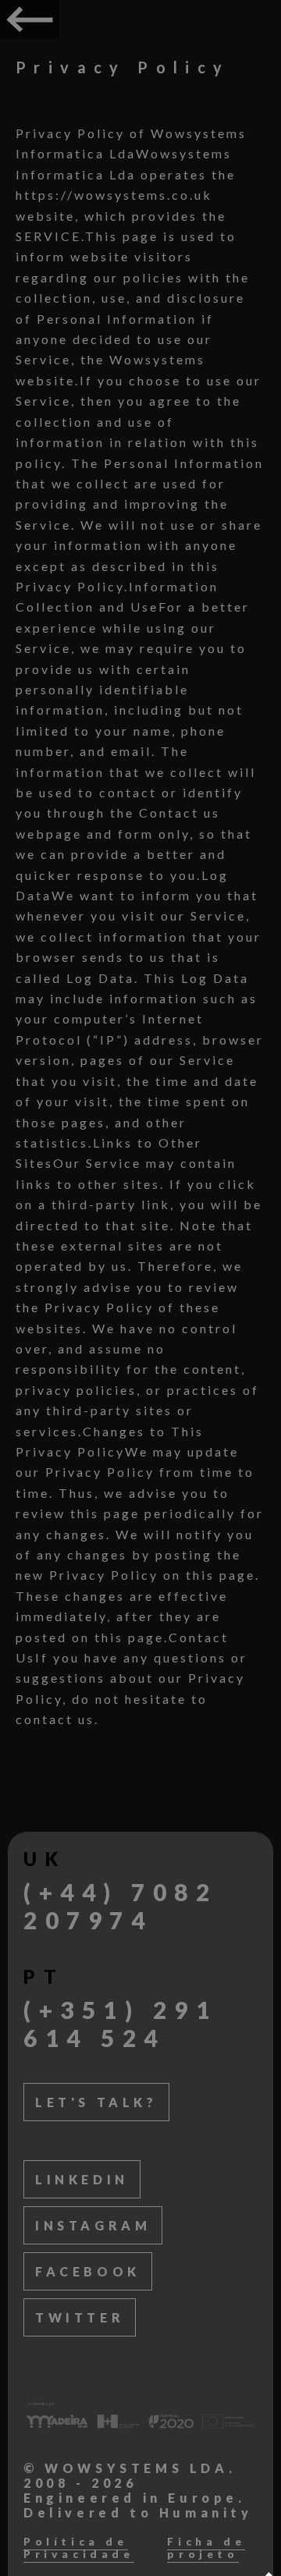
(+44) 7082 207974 (120, 1906)
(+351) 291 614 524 (120, 2024)
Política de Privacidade (79, 2548)
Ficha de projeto (206, 2548)
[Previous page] (30, 19)
